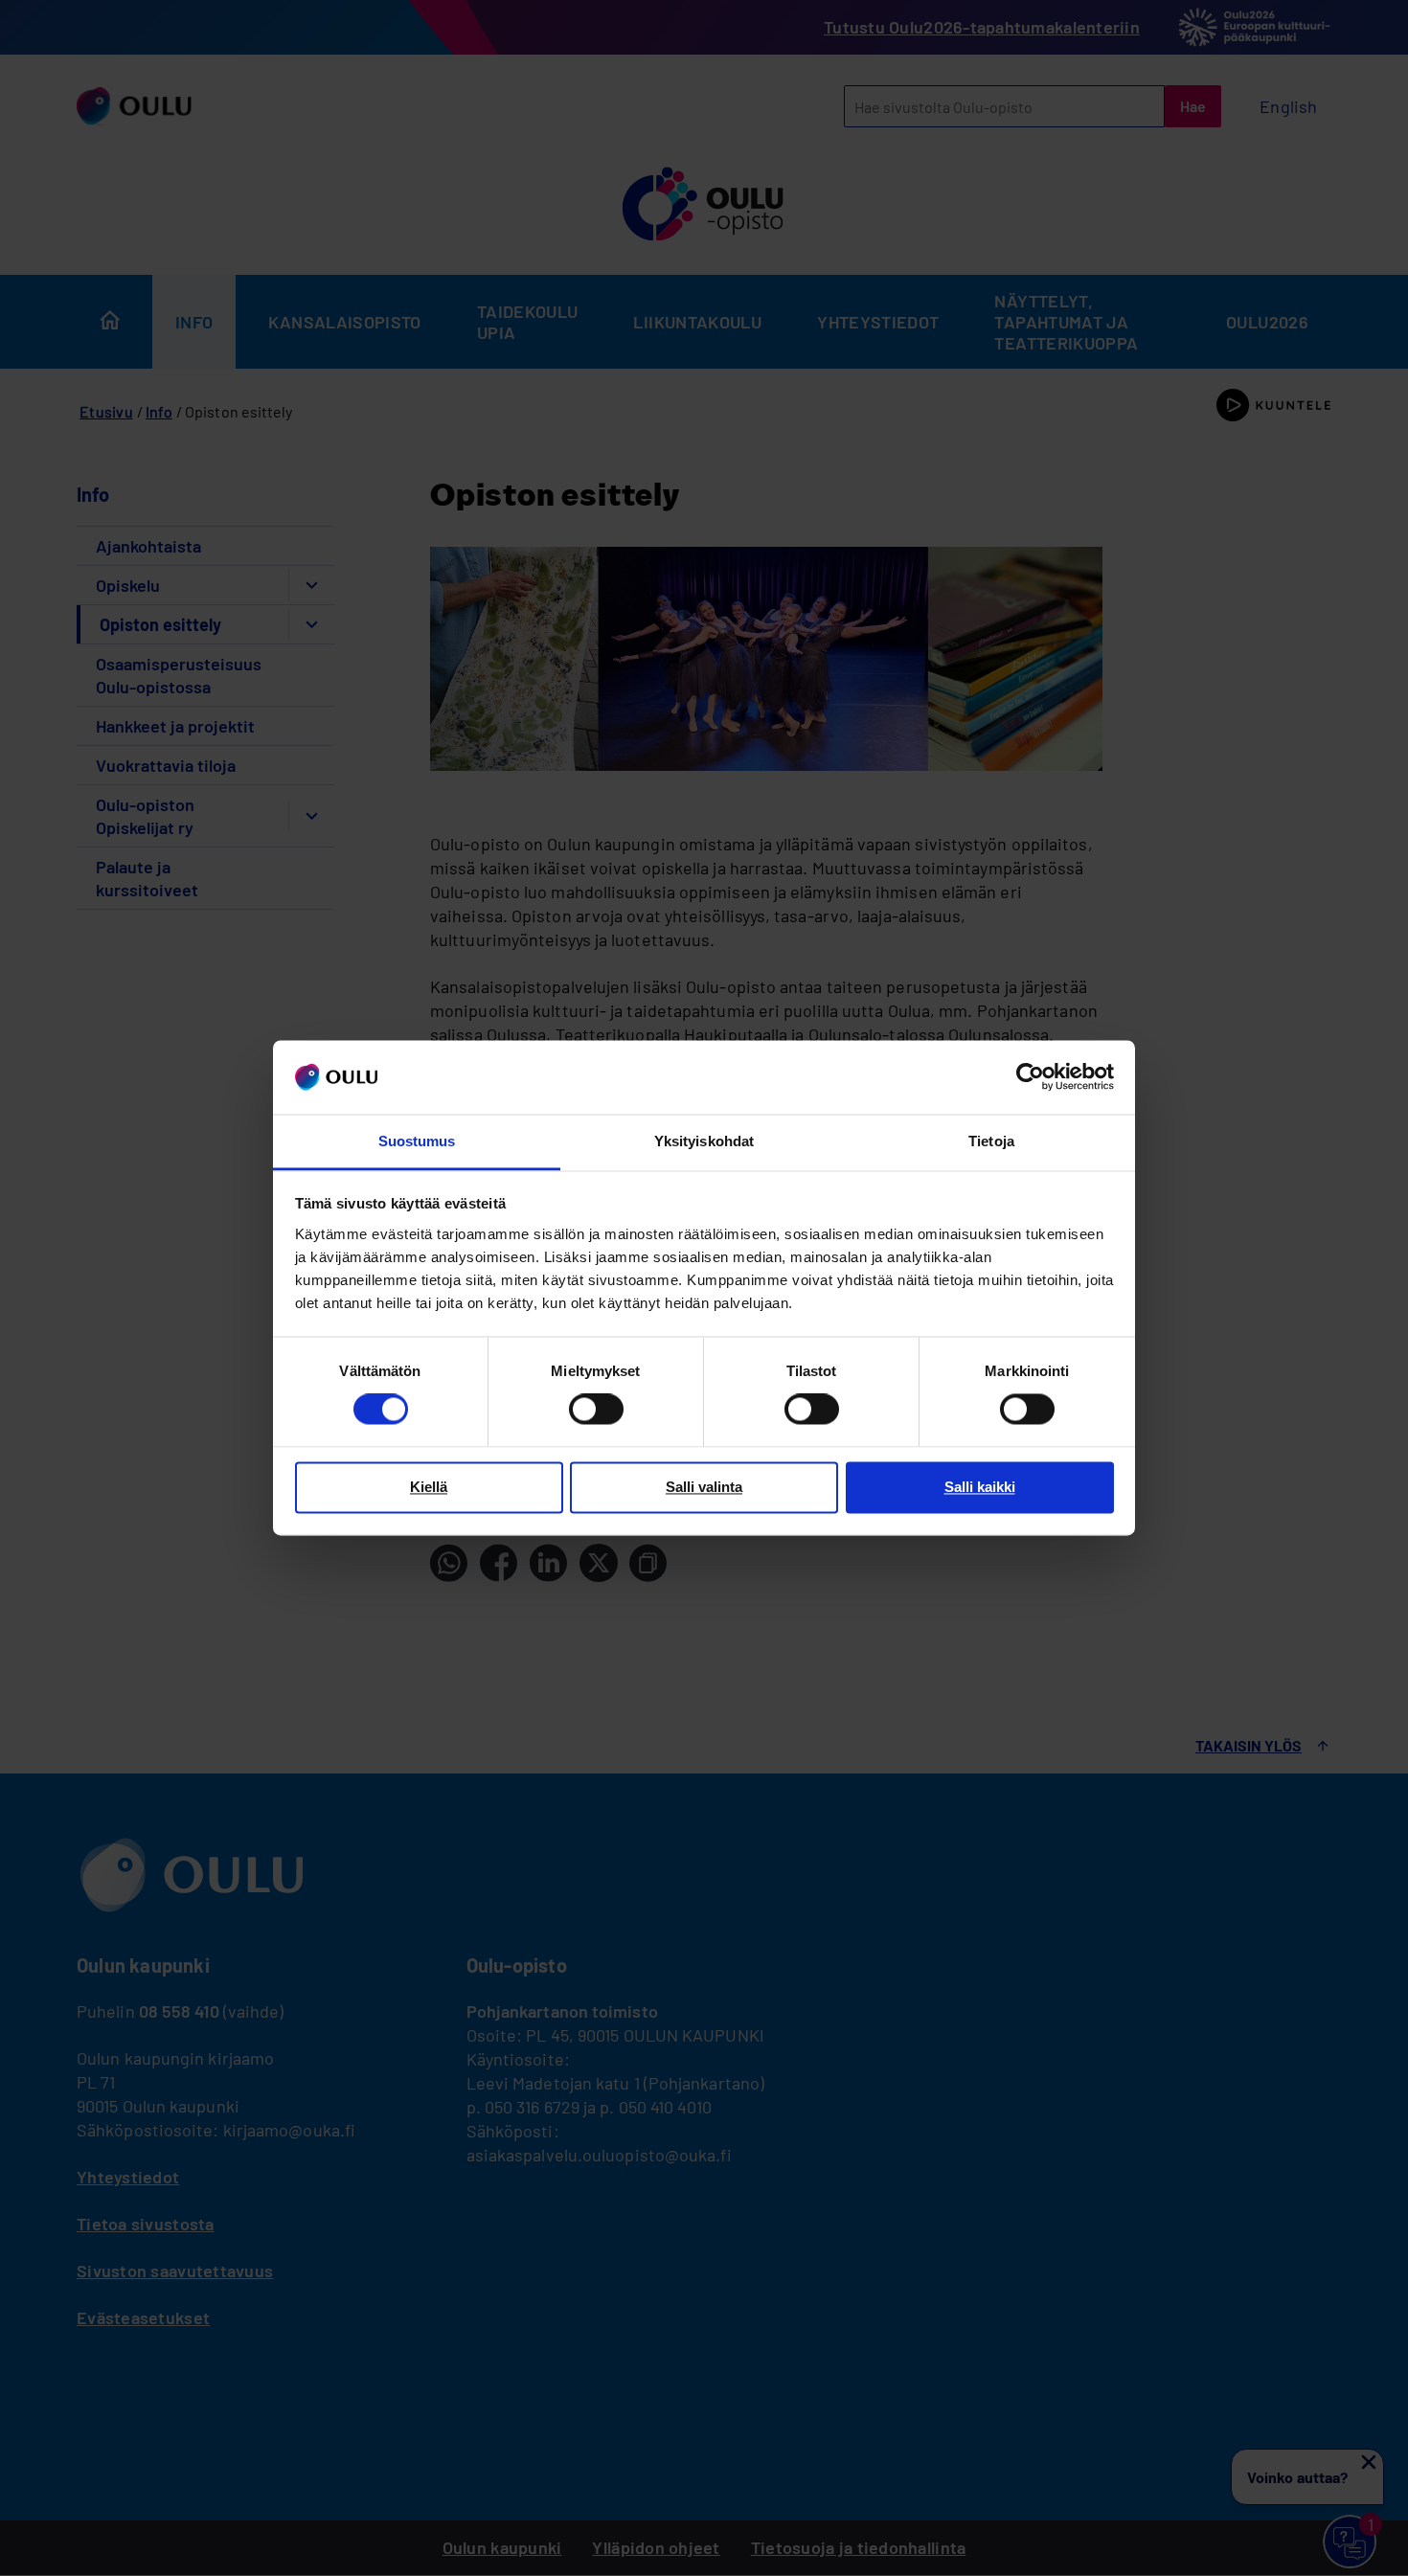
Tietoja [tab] (991, 1141)
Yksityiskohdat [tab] (704, 1141)
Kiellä (429, 1487)
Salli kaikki (980, 1487)
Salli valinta (704, 1487)
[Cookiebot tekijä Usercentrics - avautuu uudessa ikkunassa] (1030, 1077)
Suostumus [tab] (417, 1141)
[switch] (596, 1410)
